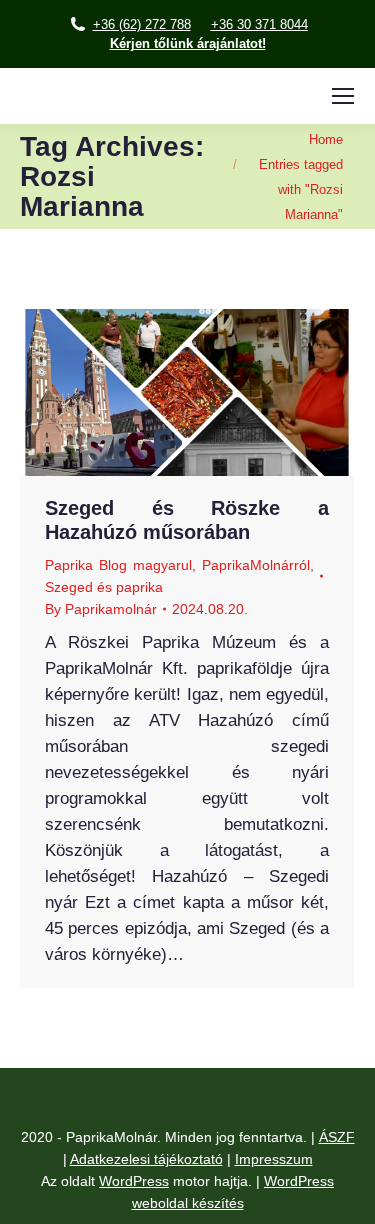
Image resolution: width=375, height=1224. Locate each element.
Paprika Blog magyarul (118, 565)
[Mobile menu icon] (343, 96)
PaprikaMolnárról (256, 565)
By (101, 609)
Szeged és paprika (104, 587)
